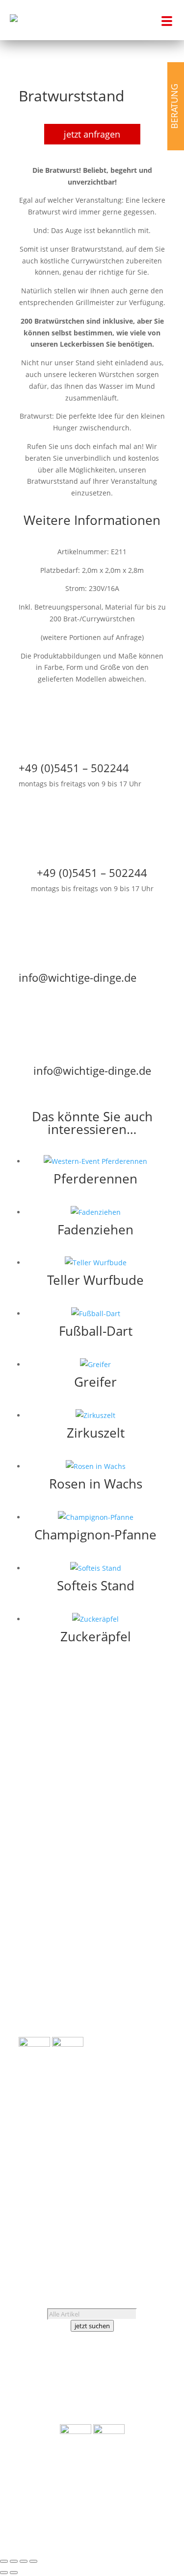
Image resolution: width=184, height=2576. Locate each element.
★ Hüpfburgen (43, 1973)
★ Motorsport (143, 1855)
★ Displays (37, 1996)
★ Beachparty (143, 1785)
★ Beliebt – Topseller (53, 2031)
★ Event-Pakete (44, 2008)
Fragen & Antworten (53, 2201)
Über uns (34, 2177)
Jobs (26, 2189)
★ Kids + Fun (145, 1820)
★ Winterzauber (139, 1913)
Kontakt (52, 2189)
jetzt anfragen (92, 134)
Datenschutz (39, 2224)
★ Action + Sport (139, 1773)
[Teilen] (24, 2561)
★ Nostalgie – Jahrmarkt (126, 1867)
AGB (26, 2212)
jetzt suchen (92, 2326)
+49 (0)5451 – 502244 (66, 2154)
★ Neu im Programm (53, 2020)
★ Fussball (148, 1797)
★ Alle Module (42, 1940)
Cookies (80, 2224)
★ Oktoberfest (142, 1890)
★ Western (148, 1902)
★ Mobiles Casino (137, 1843)
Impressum (58, 2212)
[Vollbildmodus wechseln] (14, 2561)
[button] (164, 20)
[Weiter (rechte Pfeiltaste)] (14, 2573)
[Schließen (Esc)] (33, 2561)
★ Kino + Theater (138, 1832)
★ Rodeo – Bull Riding (55, 1984)
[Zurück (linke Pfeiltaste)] (4, 2573)
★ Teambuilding (139, 1879)
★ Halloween (145, 1808)
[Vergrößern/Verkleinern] (4, 2561)
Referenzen (75, 2177)
